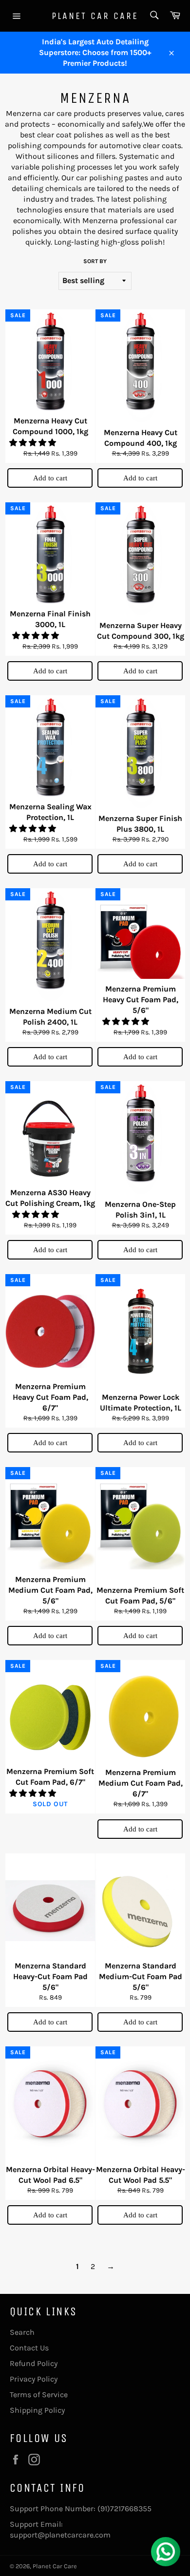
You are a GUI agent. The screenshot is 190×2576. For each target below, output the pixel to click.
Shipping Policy (37, 2410)
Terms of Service (39, 2395)
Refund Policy (34, 2363)
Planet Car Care (95, 16)
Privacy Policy (34, 2379)
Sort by (95, 261)
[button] (34, 443)
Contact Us (29, 2348)
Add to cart (50, 478)
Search (22, 2332)
